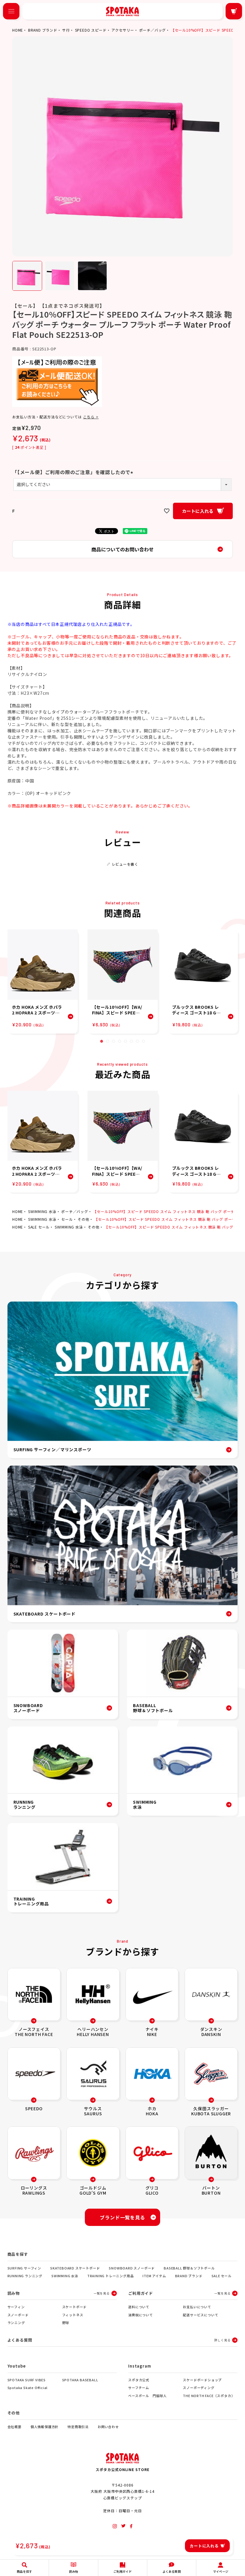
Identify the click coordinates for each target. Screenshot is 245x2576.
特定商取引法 (78, 2427)
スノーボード (18, 2315)
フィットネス (73, 2315)
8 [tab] (143, 1041)
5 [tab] (125, 1041)
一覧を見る (102, 2293)
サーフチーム (139, 2388)
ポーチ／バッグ (153, 30)
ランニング (16, 2323)
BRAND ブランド (43, 30)
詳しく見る (222, 2340)
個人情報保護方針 (45, 2427)
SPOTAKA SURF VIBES (27, 2380)
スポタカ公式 (139, 2380)
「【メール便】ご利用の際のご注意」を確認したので (74, 472)
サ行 (66, 30)
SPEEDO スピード (91, 30)
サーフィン (16, 2307)
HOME (18, 30)
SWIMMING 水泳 (42, 1211)
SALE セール (39, 1227)
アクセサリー (123, 30)
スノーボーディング (199, 2388)
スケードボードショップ (202, 2380)
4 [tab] (120, 1041)
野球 (66, 2323)
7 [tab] (137, 1041)
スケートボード (75, 2307)
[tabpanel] (43, 981)
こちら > (91, 417)
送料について (139, 2307)
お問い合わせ (108, 2427)
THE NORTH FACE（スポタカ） (209, 2396)
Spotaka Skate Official (28, 2388)
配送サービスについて (200, 2315)
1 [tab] (102, 1041)
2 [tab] (108, 1041)
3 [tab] (114, 1041)
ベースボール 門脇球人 (147, 2396)
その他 (83, 1219)
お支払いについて (197, 2307)
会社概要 (14, 2427)
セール (67, 1219)
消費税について (141, 2315)
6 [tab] (131, 1041)
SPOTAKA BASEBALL (80, 2380)
